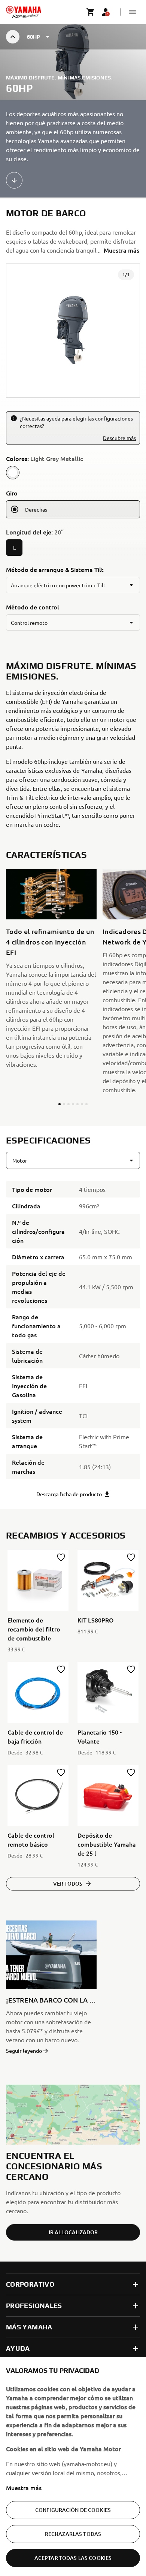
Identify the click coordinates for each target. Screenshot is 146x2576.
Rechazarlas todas (73, 2534)
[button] (133, 12)
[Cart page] (91, 12)
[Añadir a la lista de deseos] (61, 1557)
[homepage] (24, 12)
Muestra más (24, 2488)
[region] (73, 2467)
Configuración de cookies (73, 2510)
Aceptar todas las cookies (73, 2558)
